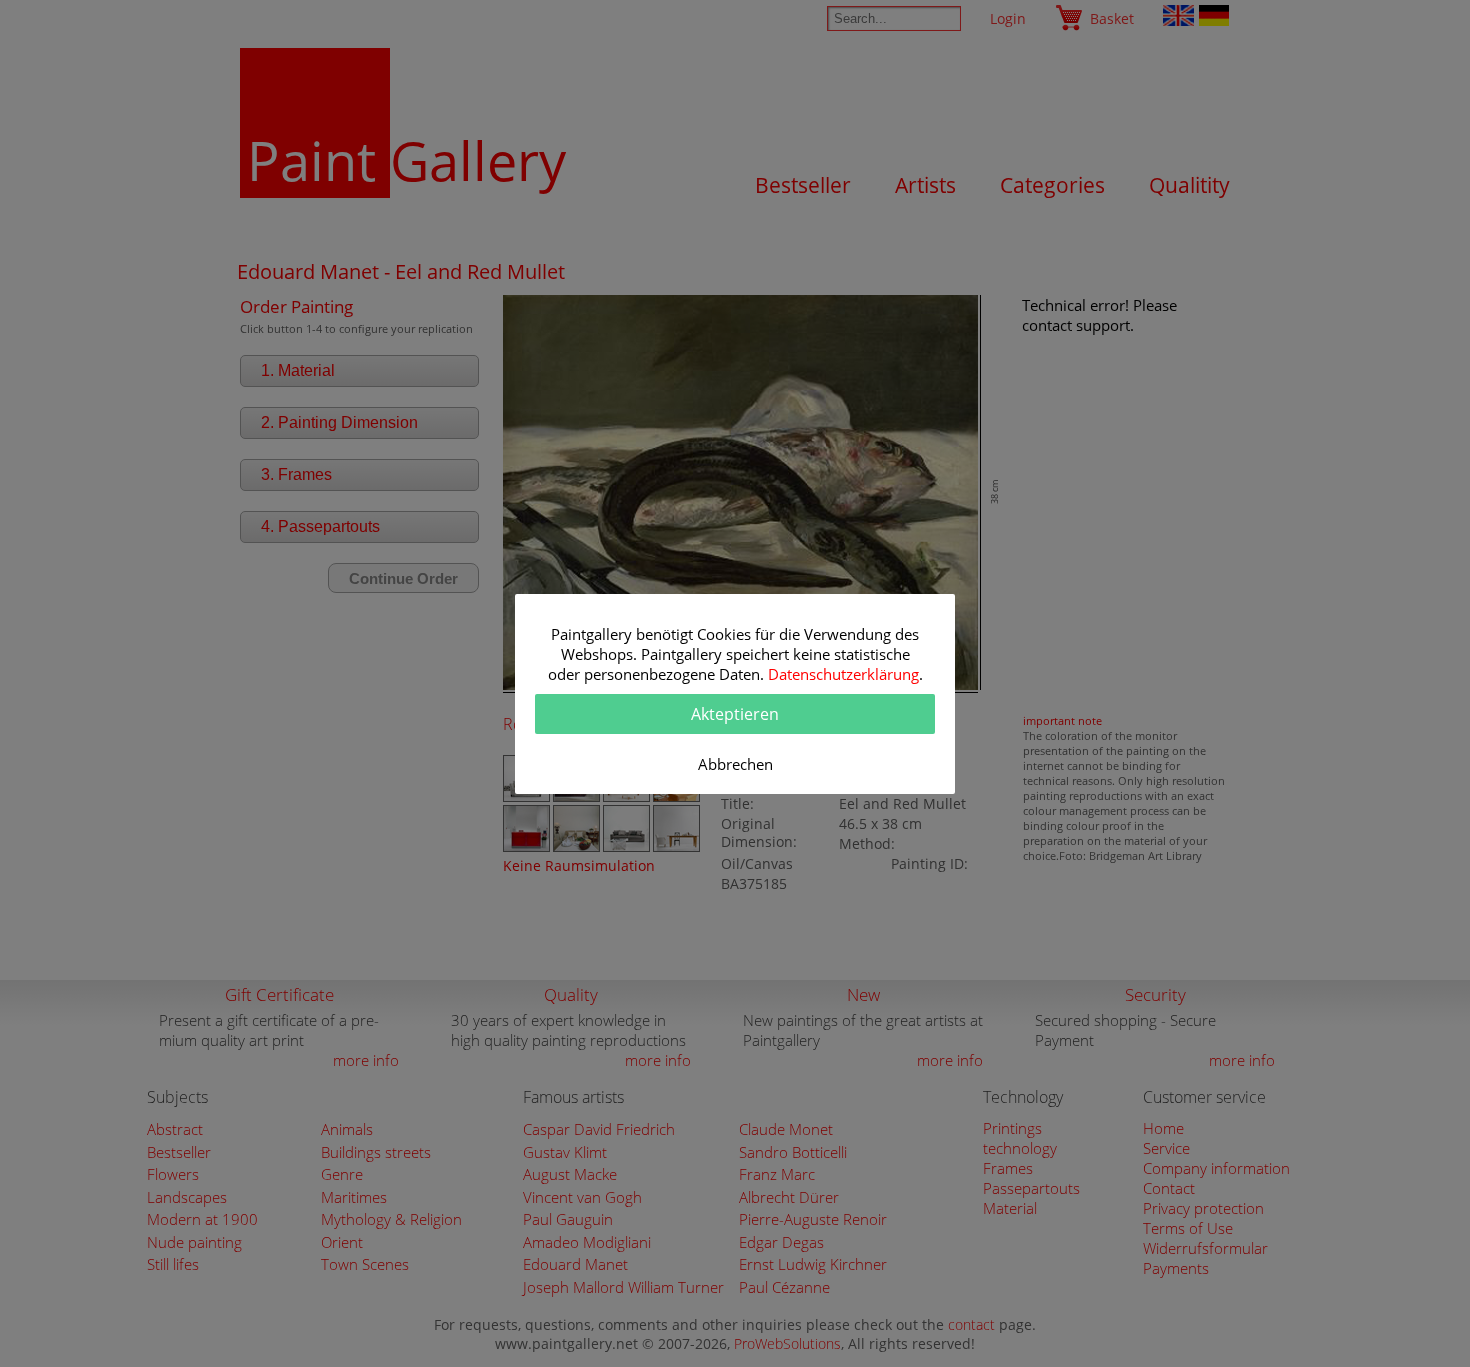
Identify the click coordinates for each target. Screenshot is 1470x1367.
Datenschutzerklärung (843, 674)
